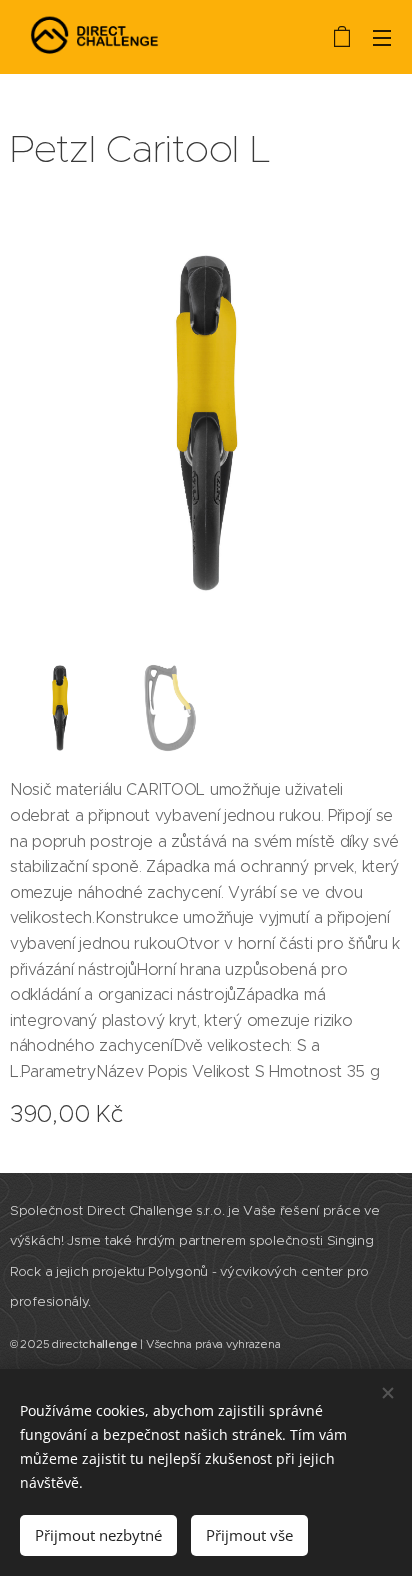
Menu (382, 37)
